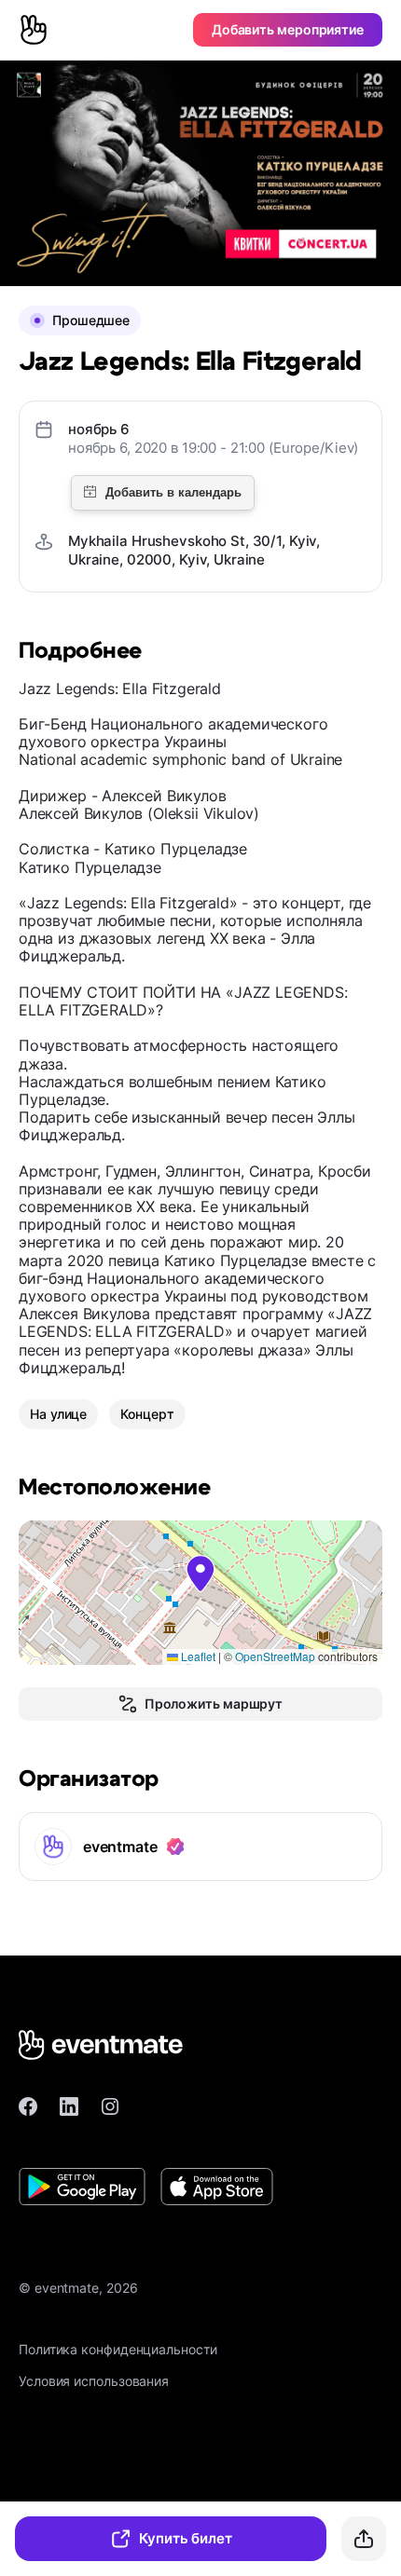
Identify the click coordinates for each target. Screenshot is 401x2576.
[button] (200, 1574)
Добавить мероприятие (288, 29)
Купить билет (185, 2538)
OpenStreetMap (275, 1656)
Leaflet (197, 1656)
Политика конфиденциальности (118, 2349)
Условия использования (94, 2381)
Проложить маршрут (214, 1704)
